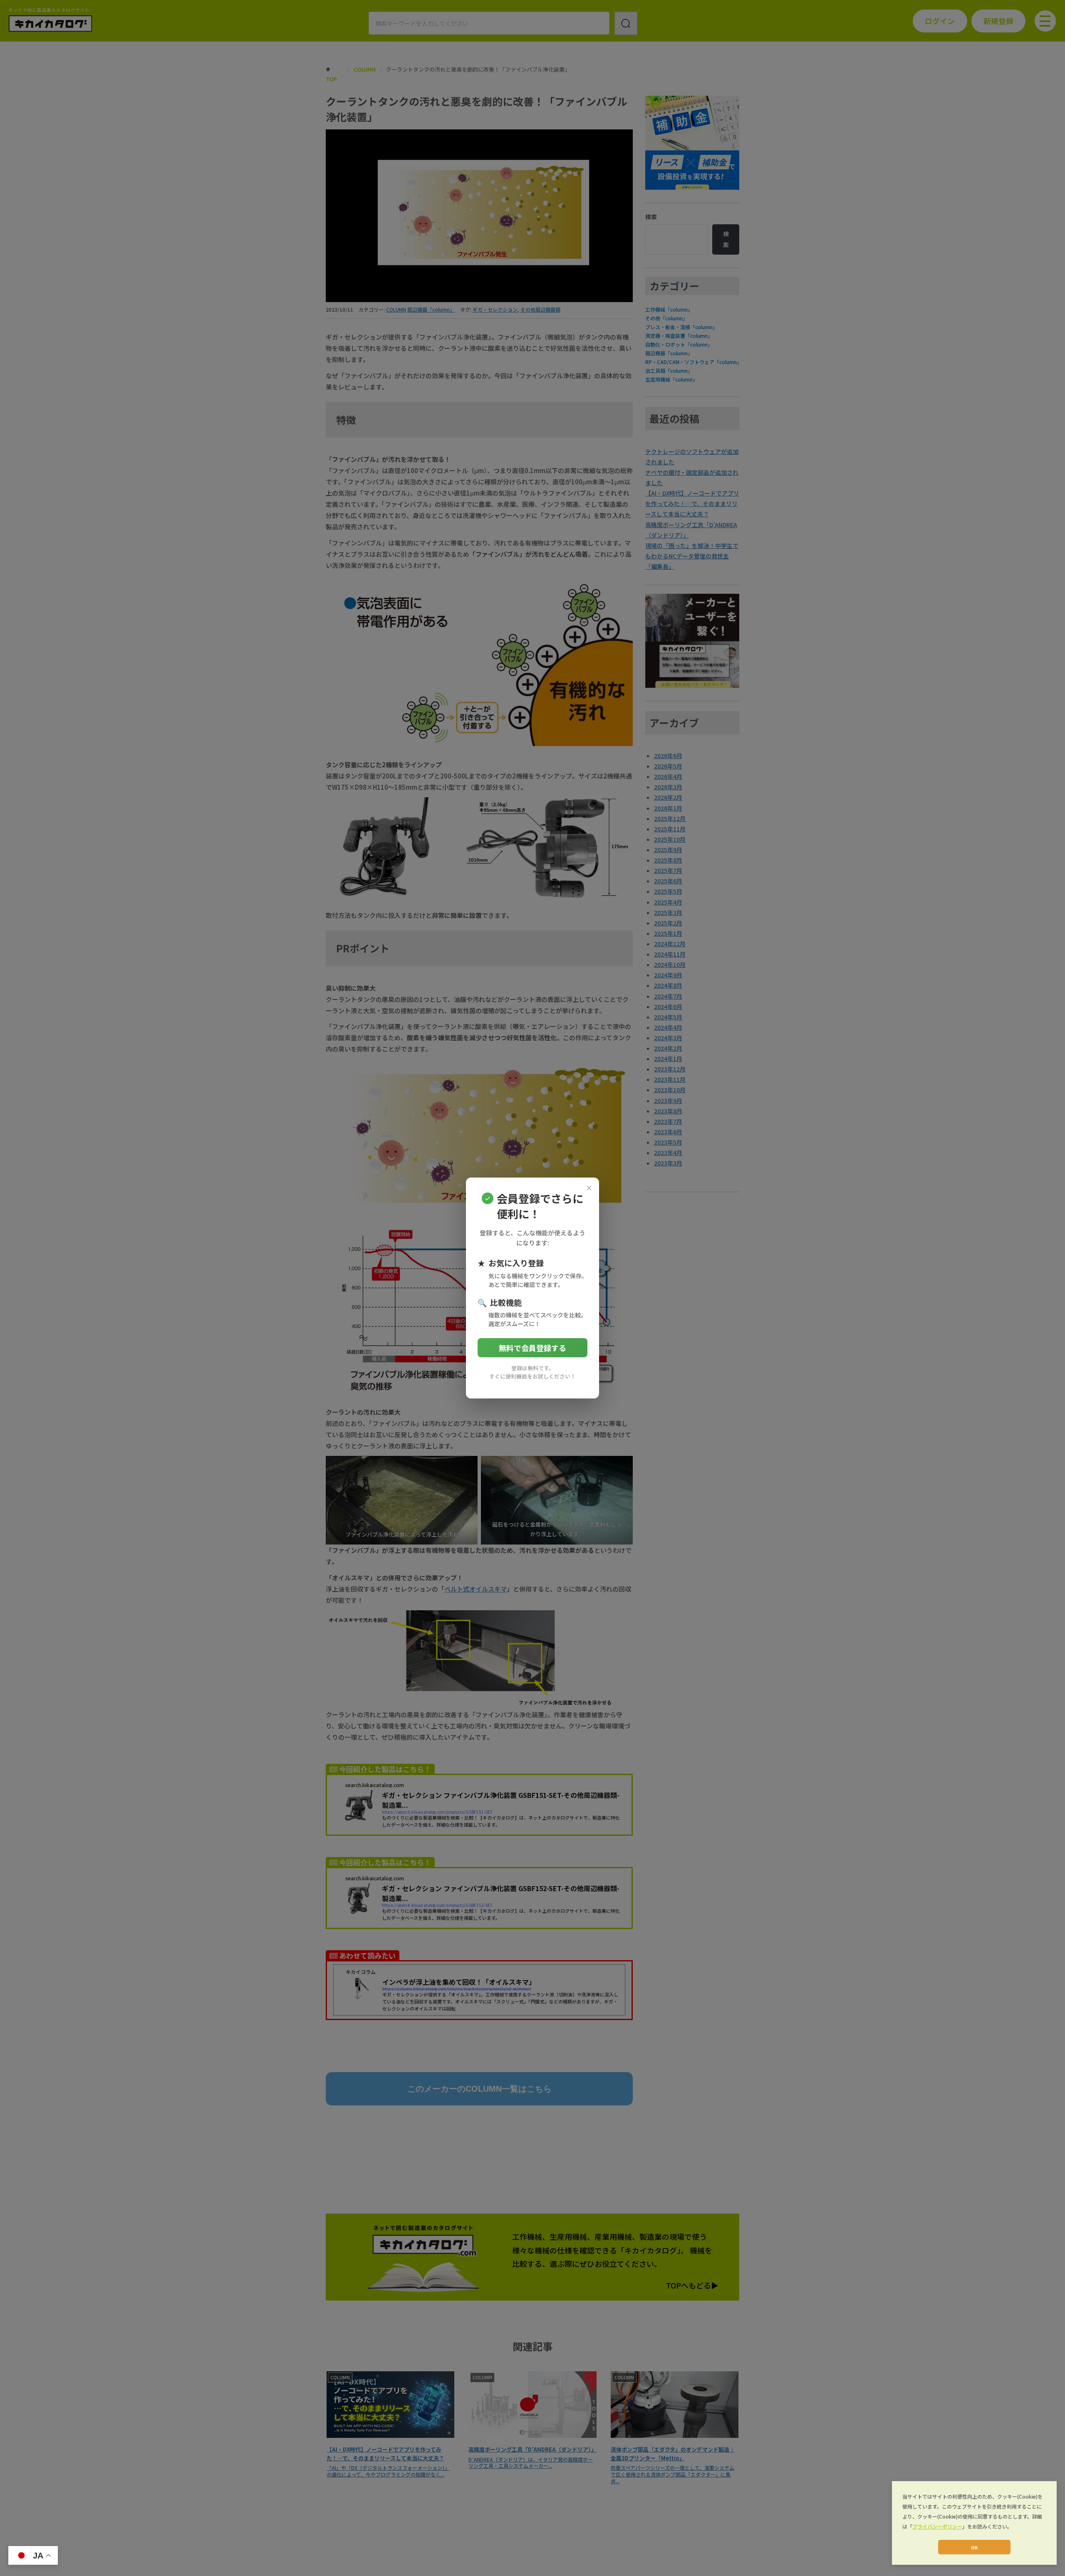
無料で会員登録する (532, 1348)
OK (974, 2547)
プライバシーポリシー (937, 2526)
